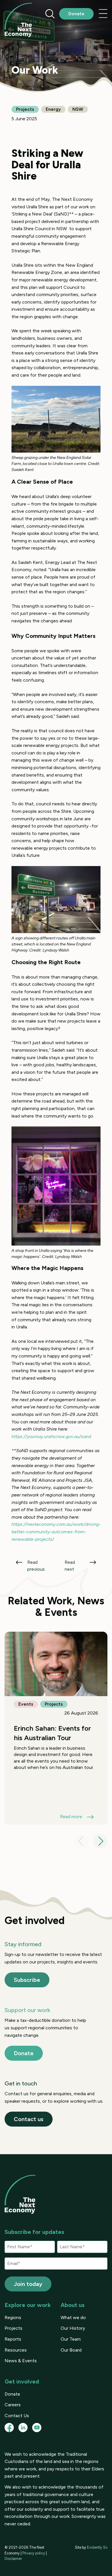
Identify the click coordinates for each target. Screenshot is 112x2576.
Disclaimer (13, 2559)
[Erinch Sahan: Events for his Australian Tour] (56, 1728)
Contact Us (17, 2416)
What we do (73, 2317)
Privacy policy (34, 2553)
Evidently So (97, 2547)
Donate (76, 14)
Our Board (71, 2350)
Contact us (29, 2119)
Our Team (71, 2339)
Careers (13, 2405)
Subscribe (27, 1980)
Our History (73, 2328)
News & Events (21, 2361)
